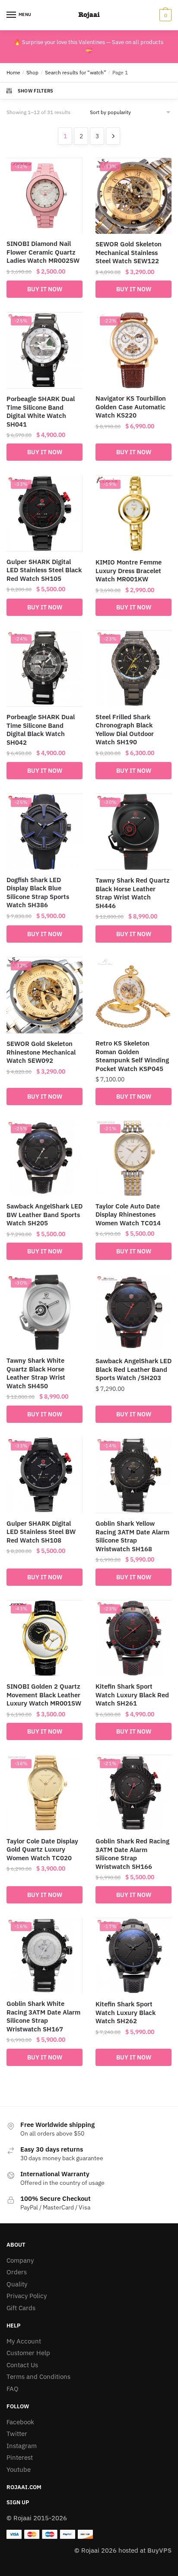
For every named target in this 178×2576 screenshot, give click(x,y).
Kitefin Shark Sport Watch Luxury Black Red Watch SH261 (132, 1695)
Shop (32, 72)
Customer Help (28, 2353)
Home (13, 72)
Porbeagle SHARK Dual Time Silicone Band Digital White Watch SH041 (41, 411)
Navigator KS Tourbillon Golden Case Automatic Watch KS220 (131, 407)
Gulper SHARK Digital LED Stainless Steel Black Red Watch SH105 (44, 570)
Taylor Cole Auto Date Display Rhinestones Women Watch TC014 (128, 1215)
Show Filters (36, 91)
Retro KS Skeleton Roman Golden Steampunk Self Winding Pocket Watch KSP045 (132, 1056)
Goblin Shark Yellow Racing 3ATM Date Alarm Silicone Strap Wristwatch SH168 (132, 1536)
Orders (17, 2272)
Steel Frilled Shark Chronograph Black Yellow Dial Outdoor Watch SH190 (125, 730)
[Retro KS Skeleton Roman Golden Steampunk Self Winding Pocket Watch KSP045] (133, 995)
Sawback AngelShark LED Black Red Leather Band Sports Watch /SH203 (133, 1369)
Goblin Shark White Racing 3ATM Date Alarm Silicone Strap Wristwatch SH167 (43, 2016)
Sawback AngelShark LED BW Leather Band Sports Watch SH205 (44, 1215)
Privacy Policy (27, 2296)
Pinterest (20, 2457)
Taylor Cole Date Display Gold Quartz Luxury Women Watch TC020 (42, 1849)
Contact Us (22, 2365)
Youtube (19, 2469)
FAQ (13, 2389)
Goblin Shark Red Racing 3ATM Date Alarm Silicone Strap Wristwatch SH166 (132, 1854)
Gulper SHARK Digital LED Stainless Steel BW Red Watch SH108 (41, 1532)
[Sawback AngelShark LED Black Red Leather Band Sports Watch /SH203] (133, 1312)
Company (20, 2260)
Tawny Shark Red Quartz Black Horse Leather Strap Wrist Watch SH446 (133, 893)
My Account (24, 2341)
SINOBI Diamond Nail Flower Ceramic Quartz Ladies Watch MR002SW (43, 252)
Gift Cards (21, 2308)
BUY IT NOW (45, 289)
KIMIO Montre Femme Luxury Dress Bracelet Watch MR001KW (129, 571)
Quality (17, 2284)
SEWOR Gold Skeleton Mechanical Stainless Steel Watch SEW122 (129, 252)
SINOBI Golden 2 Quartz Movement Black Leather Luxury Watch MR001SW (44, 1695)
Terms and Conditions (38, 2377)
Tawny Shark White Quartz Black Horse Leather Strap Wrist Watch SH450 (36, 1373)
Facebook (20, 2422)
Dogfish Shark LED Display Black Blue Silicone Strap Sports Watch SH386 (38, 893)
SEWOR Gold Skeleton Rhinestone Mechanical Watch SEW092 (41, 1052)
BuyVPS (159, 2550)
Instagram (22, 2446)
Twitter (17, 2434)
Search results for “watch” (76, 72)
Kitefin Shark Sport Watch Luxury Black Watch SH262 (126, 2012)
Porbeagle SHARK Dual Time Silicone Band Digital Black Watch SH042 (41, 730)
